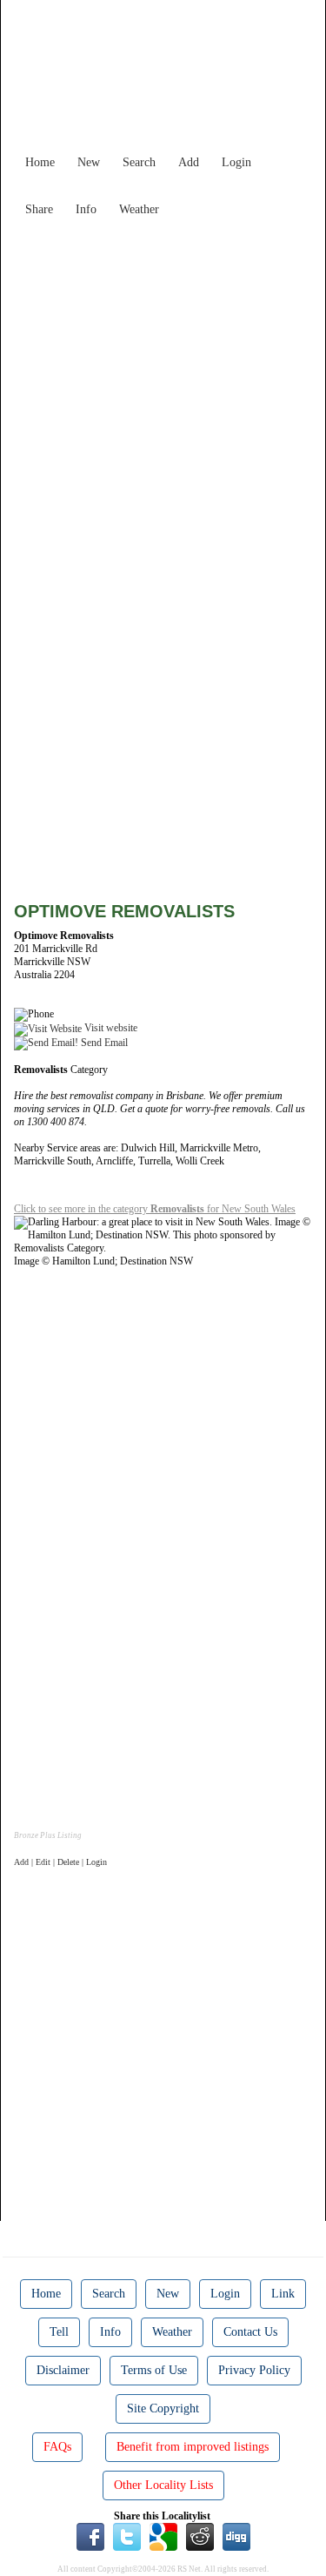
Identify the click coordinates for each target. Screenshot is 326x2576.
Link (283, 2294)
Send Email (103, 1043)
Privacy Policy (254, 2370)
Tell (59, 2332)
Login (236, 162)
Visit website (110, 1028)
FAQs (57, 2447)
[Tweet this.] (127, 2536)
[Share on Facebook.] (90, 2536)
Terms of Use (154, 2370)
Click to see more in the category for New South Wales (155, 1209)
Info (86, 209)
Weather (139, 209)
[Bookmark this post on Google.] (163, 2536)
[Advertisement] (163, 388)
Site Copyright (163, 2408)
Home (40, 162)
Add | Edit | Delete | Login (60, 1862)
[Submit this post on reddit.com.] (200, 2536)
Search (139, 162)
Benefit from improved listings (193, 2447)
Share (39, 209)
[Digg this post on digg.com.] (236, 2536)
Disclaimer (63, 2370)
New (89, 162)
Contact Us (250, 2332)
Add (189, 162)
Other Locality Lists (163, 2485)
